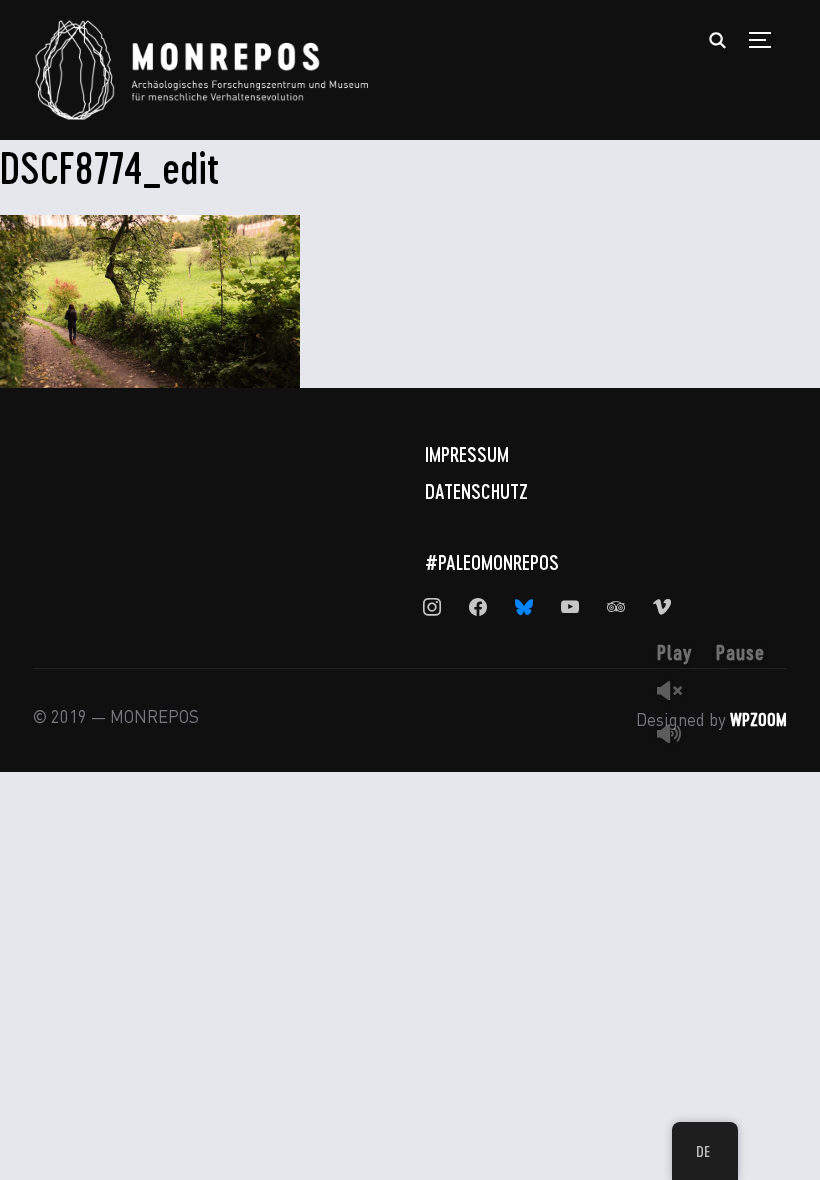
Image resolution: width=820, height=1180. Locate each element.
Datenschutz (476, 491)
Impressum (467, 454)
